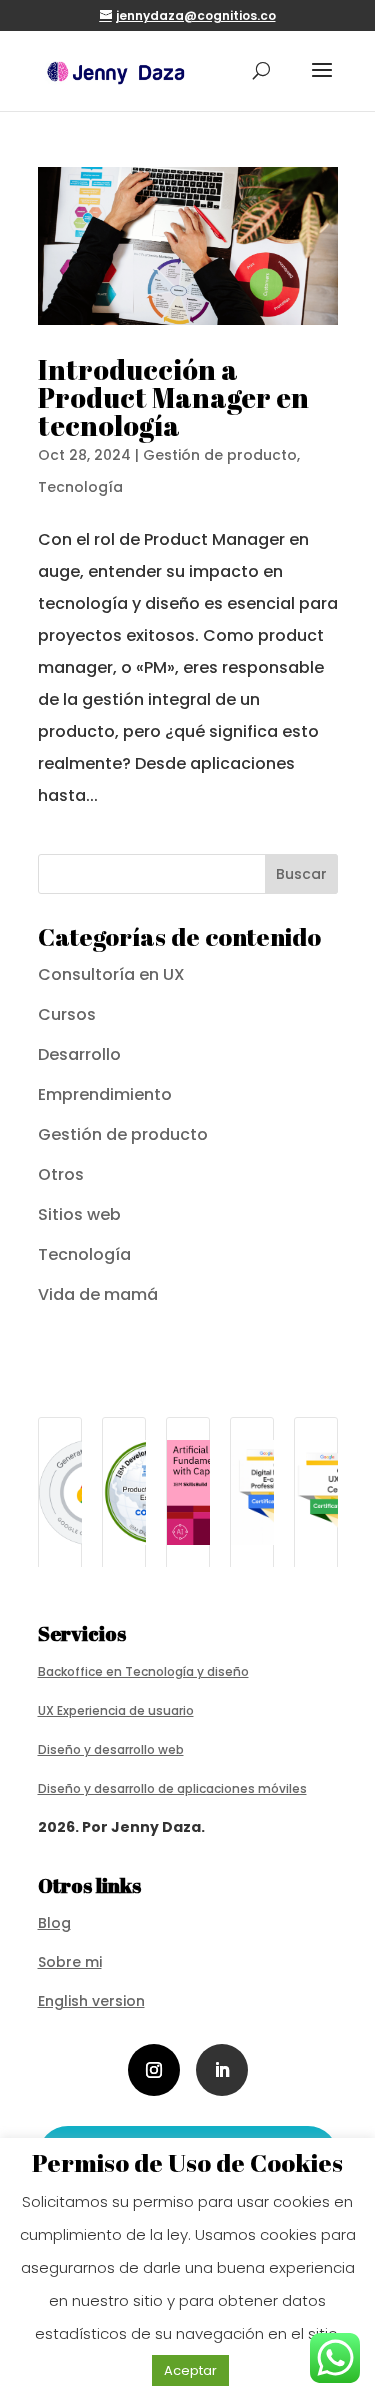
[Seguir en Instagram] (154, 2070)
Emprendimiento (105, 1094)
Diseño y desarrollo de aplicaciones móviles (172, 1788)
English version (91, 2001)
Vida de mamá (98, 1294)
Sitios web (79, 1214)
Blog (54, 1923)
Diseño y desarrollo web (111, 1749)
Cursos (67, 1014)
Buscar (301, 874)
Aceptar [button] (190, 2370)
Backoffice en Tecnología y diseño (143, 1671)
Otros (61, 1174)
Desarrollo (79, 1054)
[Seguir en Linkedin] (222, 2070)
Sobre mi (70, 1962)
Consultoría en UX (111, 974)
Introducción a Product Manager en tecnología (173, 397)
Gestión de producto (220, 455)
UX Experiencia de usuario (116, 1710)
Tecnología (80, 487)
